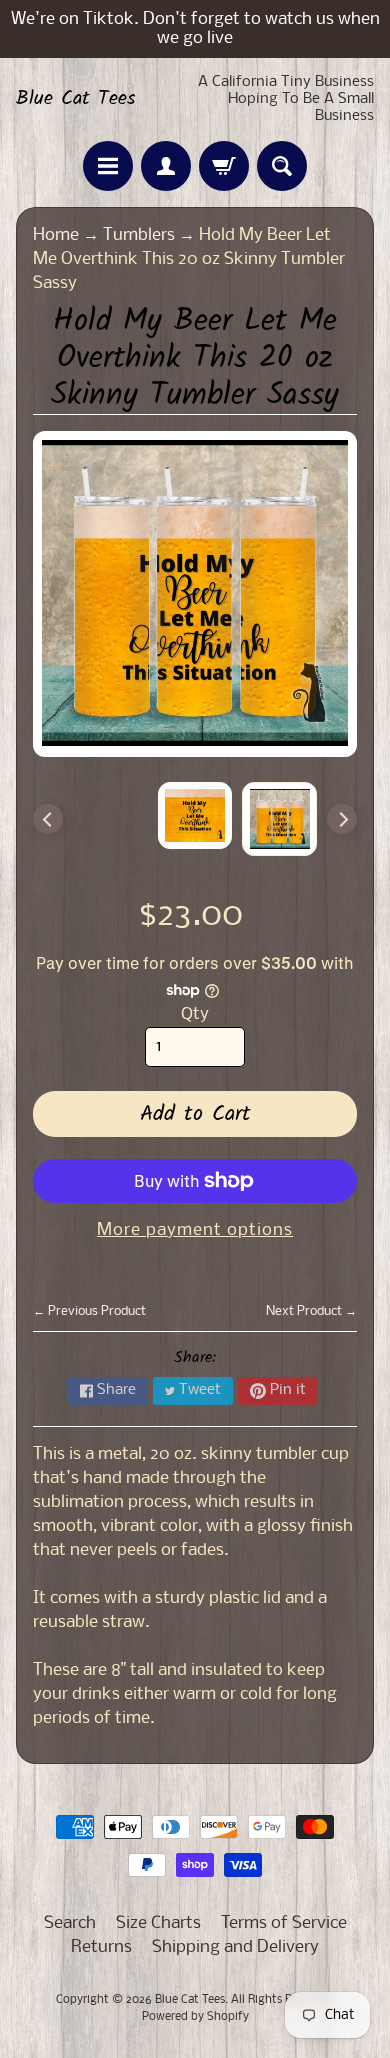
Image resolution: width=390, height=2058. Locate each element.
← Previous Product (89, 1311)
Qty (195, 1014)
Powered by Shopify (195, 2017)
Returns (101, 1947)
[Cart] (224, 166)
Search (70, 1923)
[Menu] (108, 166)
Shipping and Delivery (235, 1947)
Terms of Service (284, 1923)
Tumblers (139, 235)
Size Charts (158, 1923)
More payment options (195, 1230)
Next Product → (311, 1311)
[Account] (166, 166)
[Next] (342, 819)
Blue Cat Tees (76, 99)
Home (56, 235)
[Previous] (48, 819)
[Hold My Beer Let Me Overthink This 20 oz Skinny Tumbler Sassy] (279, 819)
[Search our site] (282, 166)
